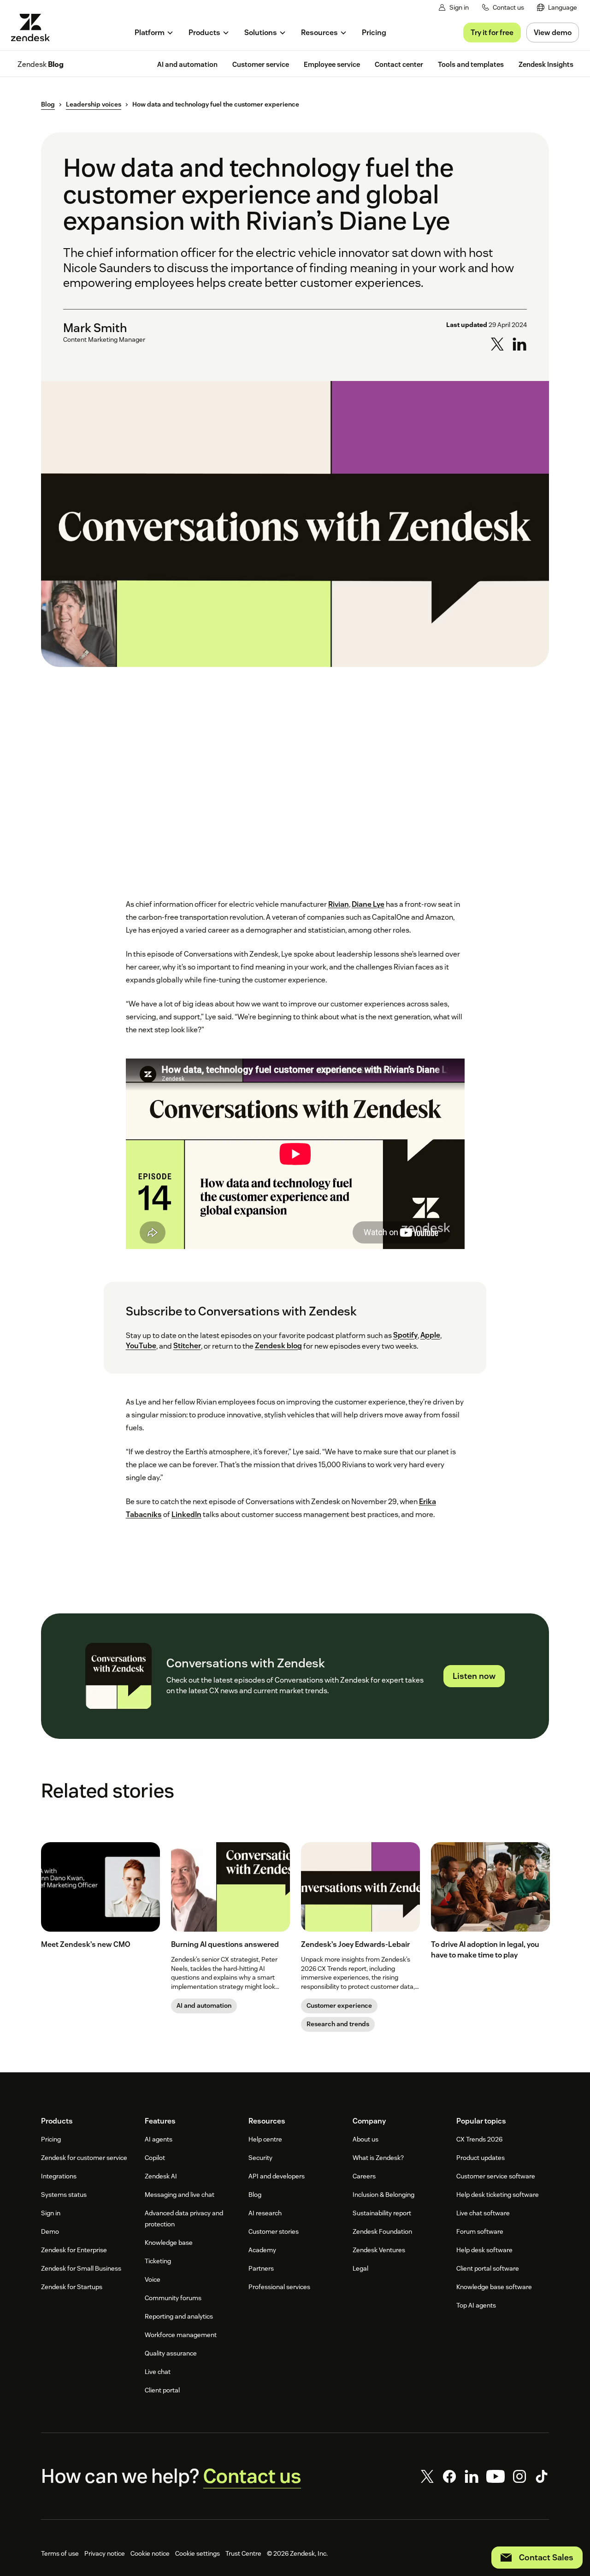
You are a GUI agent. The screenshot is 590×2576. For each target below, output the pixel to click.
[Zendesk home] (34, 27)
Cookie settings (198, 2553)
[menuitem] (557, 8)
